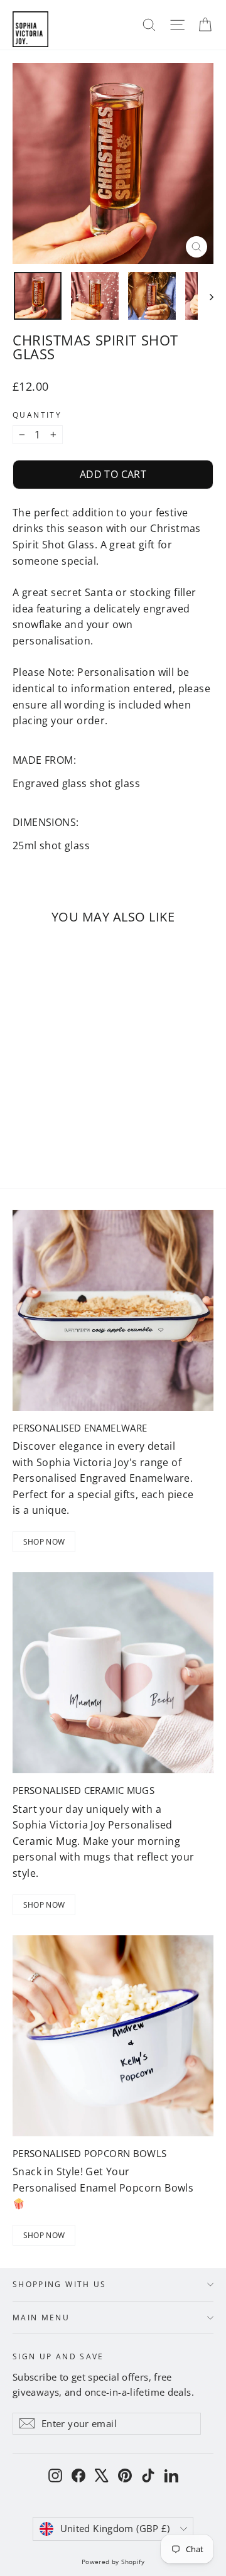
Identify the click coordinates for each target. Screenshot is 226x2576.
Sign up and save (58, 2356)
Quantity (37, 415)
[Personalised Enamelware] (113, 1310)
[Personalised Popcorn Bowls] (113, 2036)
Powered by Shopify (113, 2562)
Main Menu (41, 2317)
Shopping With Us (60, 2284)
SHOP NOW (44, 1542)
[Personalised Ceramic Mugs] (113, 1673)
